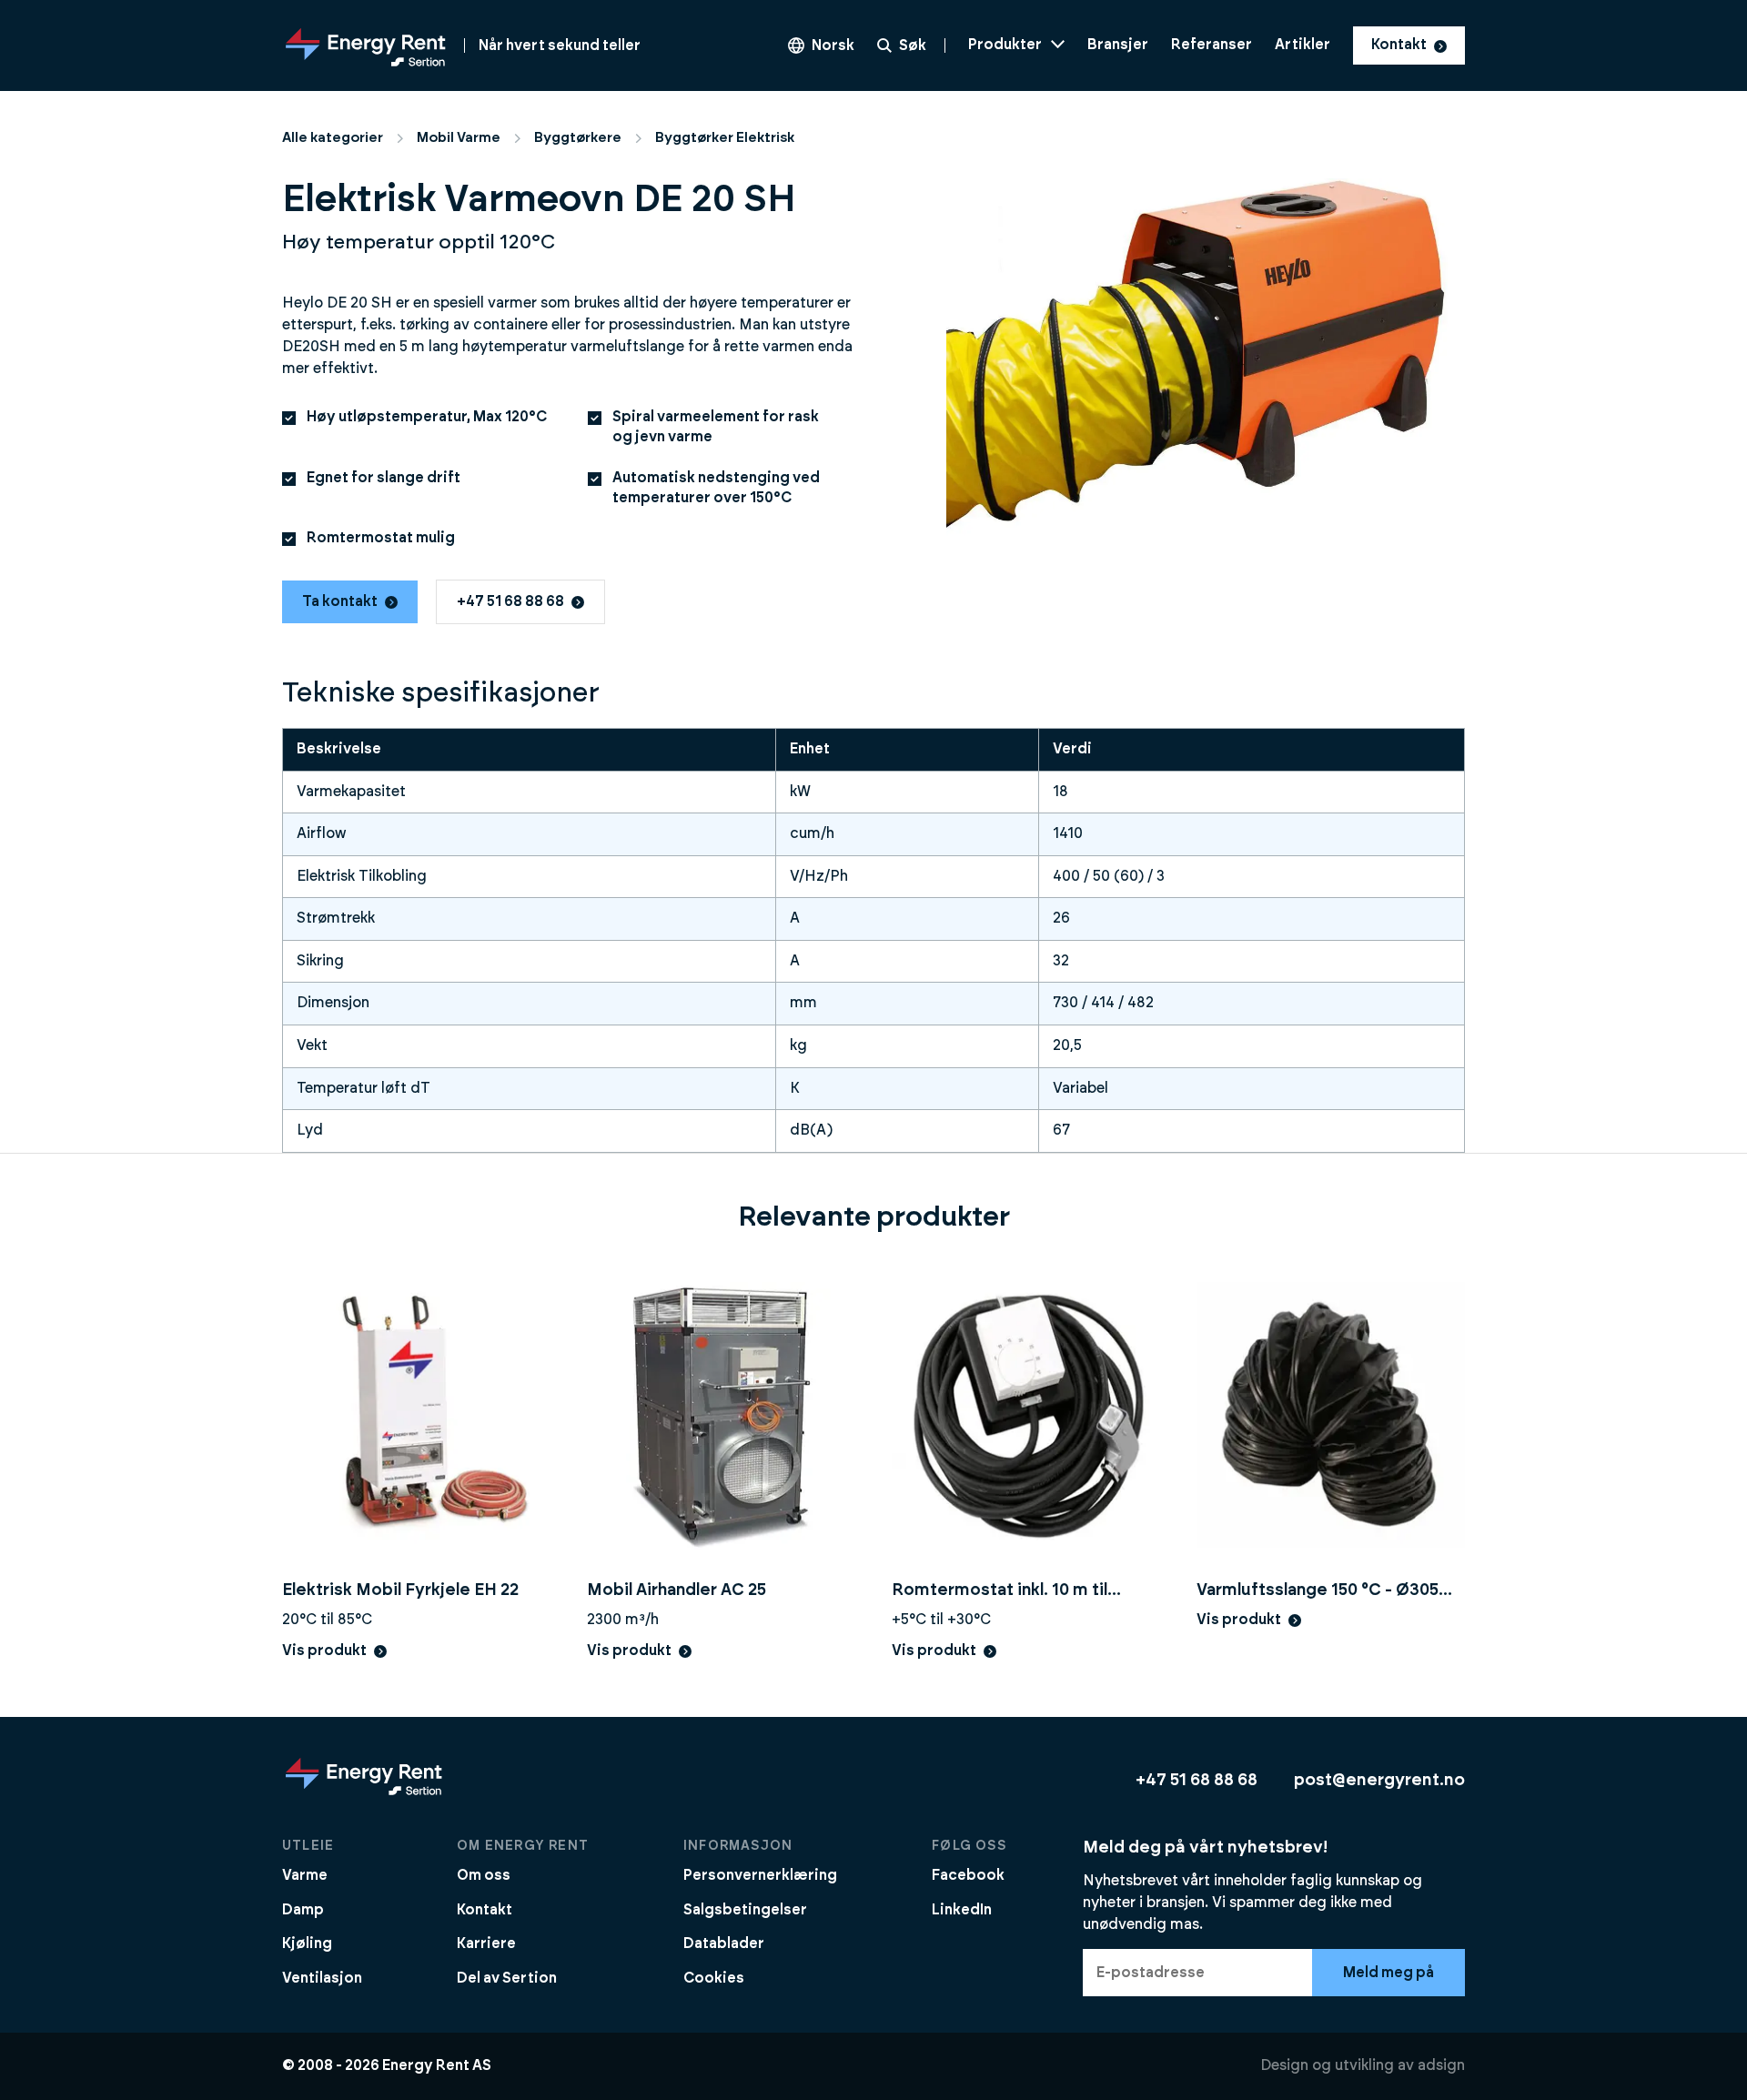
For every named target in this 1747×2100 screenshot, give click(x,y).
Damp (303, 1910)
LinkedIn (962, 1910)
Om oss (484, 1875)
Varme (305, 1875)
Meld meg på (1389, 1973)
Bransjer (1118, 45)
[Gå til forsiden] (364, 1794)
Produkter (1005, 45)
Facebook (968, 1875)
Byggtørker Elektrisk (725, 138)
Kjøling (307, 1944)
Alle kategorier (333, 138)
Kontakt (1399, 45)
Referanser (1212, 45)
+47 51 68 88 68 (510, 601)
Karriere (486, 1944)
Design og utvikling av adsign (1363, 2065)
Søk (913, 45)
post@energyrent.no (1379, 1780)
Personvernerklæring (760, 1875)
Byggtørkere (578, 138)
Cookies (714, 1978)
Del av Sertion (507, 1978)
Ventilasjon (322, 1978)
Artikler (1303, 45)
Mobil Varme (459, 138)
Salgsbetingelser (745, 1910)
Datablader (724, 1944)
